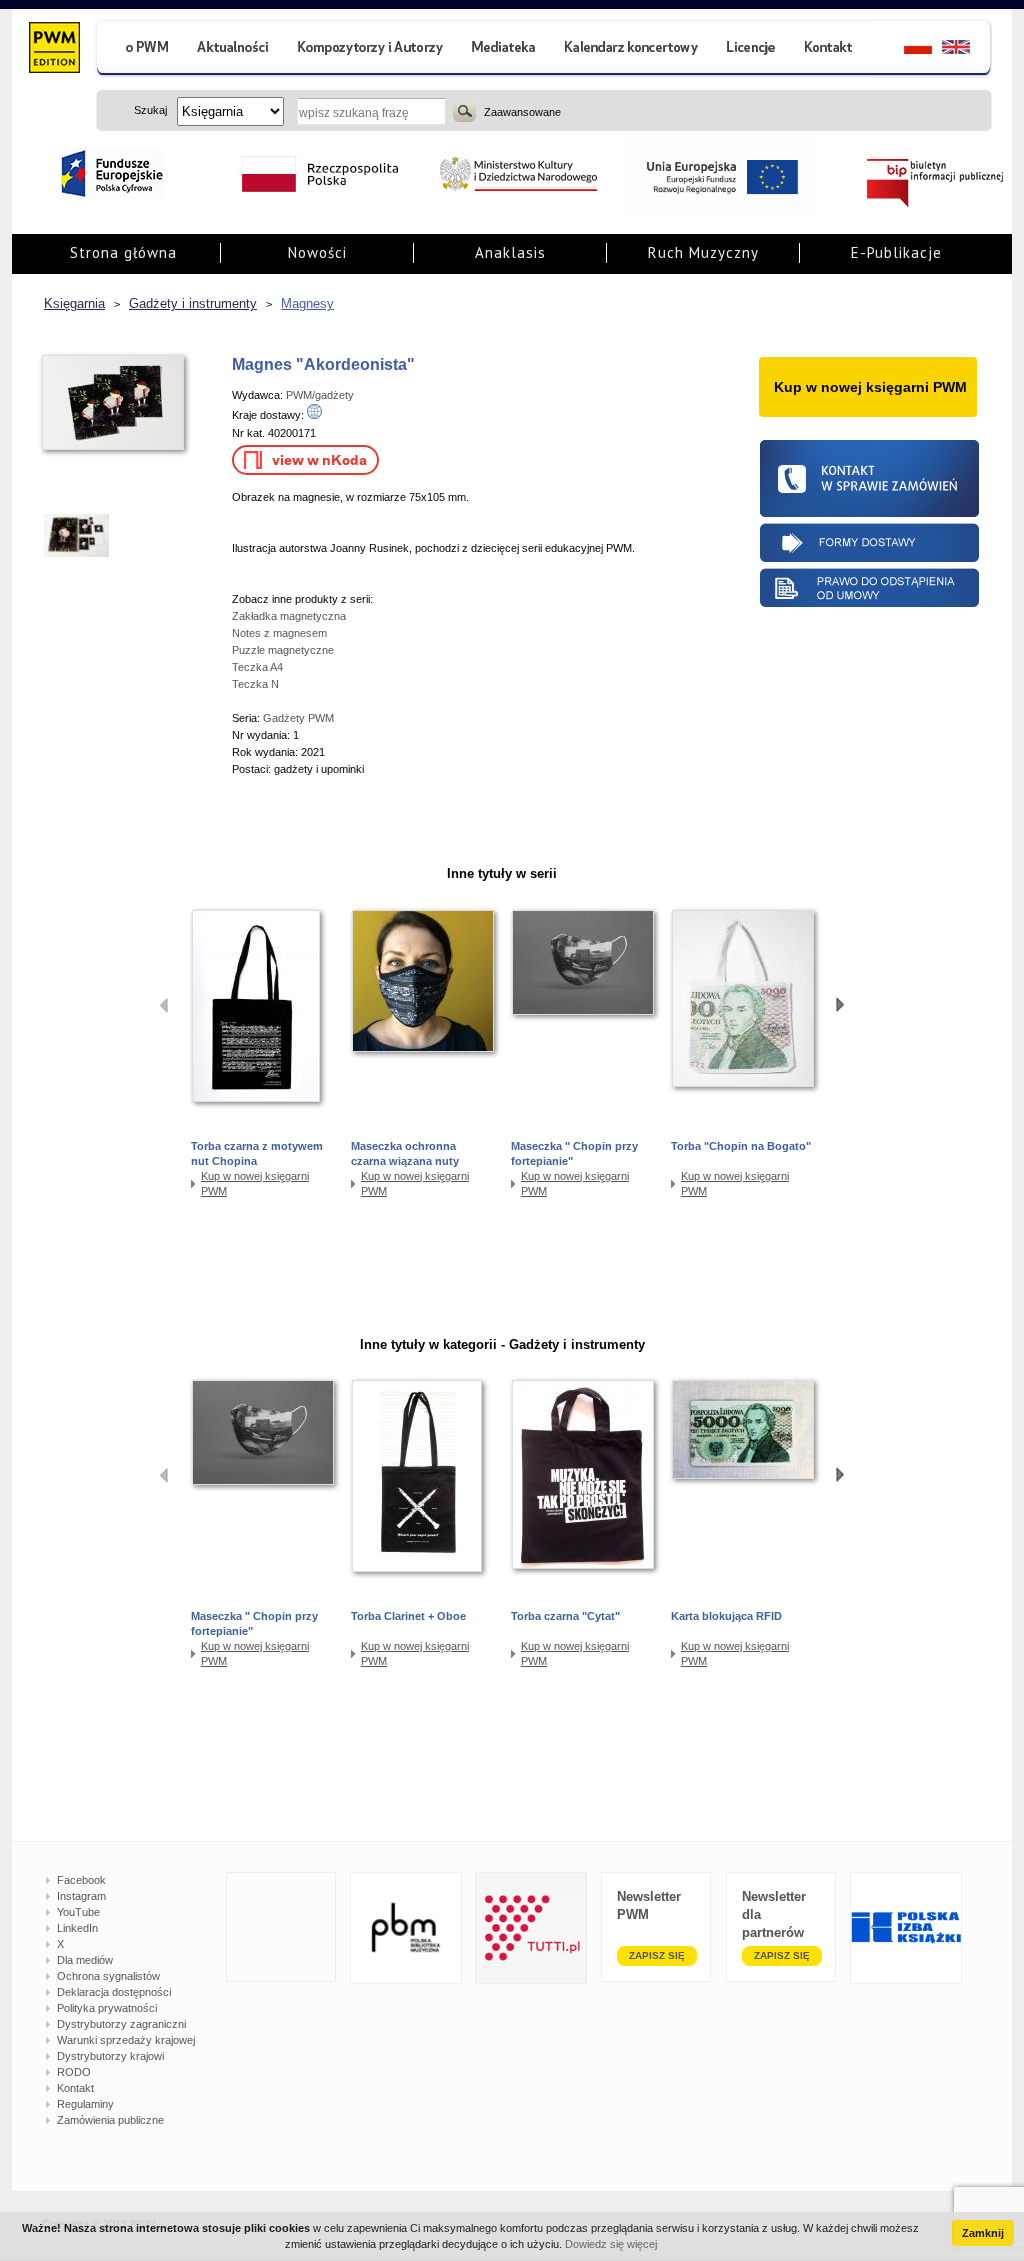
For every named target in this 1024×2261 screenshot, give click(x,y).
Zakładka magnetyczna (289, 616)
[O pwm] (139, 49)
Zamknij (983, 2233)
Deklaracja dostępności (114, 1992)
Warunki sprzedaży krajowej (126, 2040)
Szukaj (464, 111)
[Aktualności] (233, 49)
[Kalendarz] (631, 49)
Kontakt (75, 2088)
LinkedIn (77, 1928)
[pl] (905, 49)
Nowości (317, 252)
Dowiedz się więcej (611, 2244)
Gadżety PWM (298, 718)
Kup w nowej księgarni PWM (255, 1183)
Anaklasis (510, 252)
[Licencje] (750, 49)
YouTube (78, 1912)
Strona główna (123, 252)
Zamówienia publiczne (110, 2120)
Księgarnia (74, 303)
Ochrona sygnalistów (108, 1976)
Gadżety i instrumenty (193, 303)
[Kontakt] (831, 49)
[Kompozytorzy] (371, 49)
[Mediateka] (504, 49)
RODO (74, 2072)
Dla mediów (85, 1960)
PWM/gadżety (320, 395)
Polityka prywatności (107, 2008)
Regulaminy (85, 2104)
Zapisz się (657, 1955)
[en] (967, 49)
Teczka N (255, 684)
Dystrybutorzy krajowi (110, 2056)
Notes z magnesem (279, 633)
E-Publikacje (896, 252)
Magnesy (307, 303)
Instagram (81, 1896)
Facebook (81, 1880)
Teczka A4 (257, 667)
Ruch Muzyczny (703, 252)
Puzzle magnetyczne (283, 650)
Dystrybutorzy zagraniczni (121, 2024)
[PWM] (53, 50)
